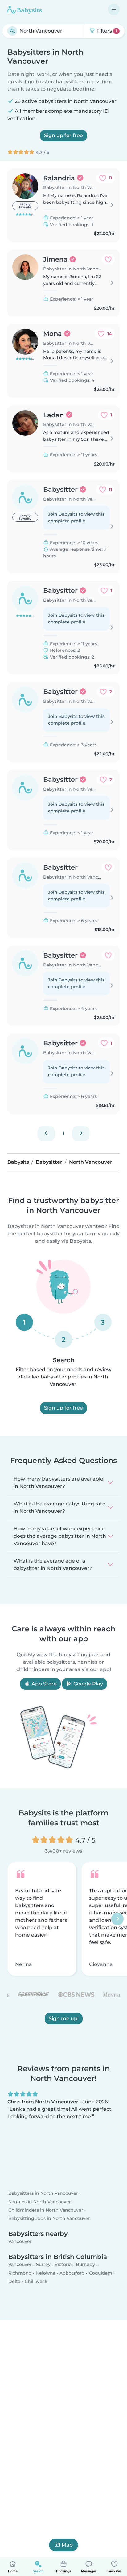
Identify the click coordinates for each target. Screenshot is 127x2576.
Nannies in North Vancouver (40, 2202)
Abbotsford (72, 2273)
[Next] (117, 1919)
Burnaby (85, 2265)
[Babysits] (25, 10)
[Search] (12, 31)
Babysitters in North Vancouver (43, 2193)
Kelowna (46, 2273)
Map (67, 2545)
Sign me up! (64, 2018)
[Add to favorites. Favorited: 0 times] (108, 259)
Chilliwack (36, 2281)
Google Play (88, 1684)
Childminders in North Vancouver (46, 2210)
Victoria (63, 2265)
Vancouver (20, 2241)
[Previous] (46, 1134)
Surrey (43, 2265)
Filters (106, 31)
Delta (14, 2281)
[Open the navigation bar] (114, 10)
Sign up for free (63, 135)
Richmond (20, 2273)
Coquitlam (101, 2273)
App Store (43, 1684)
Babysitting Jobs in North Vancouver (49, 2218)
